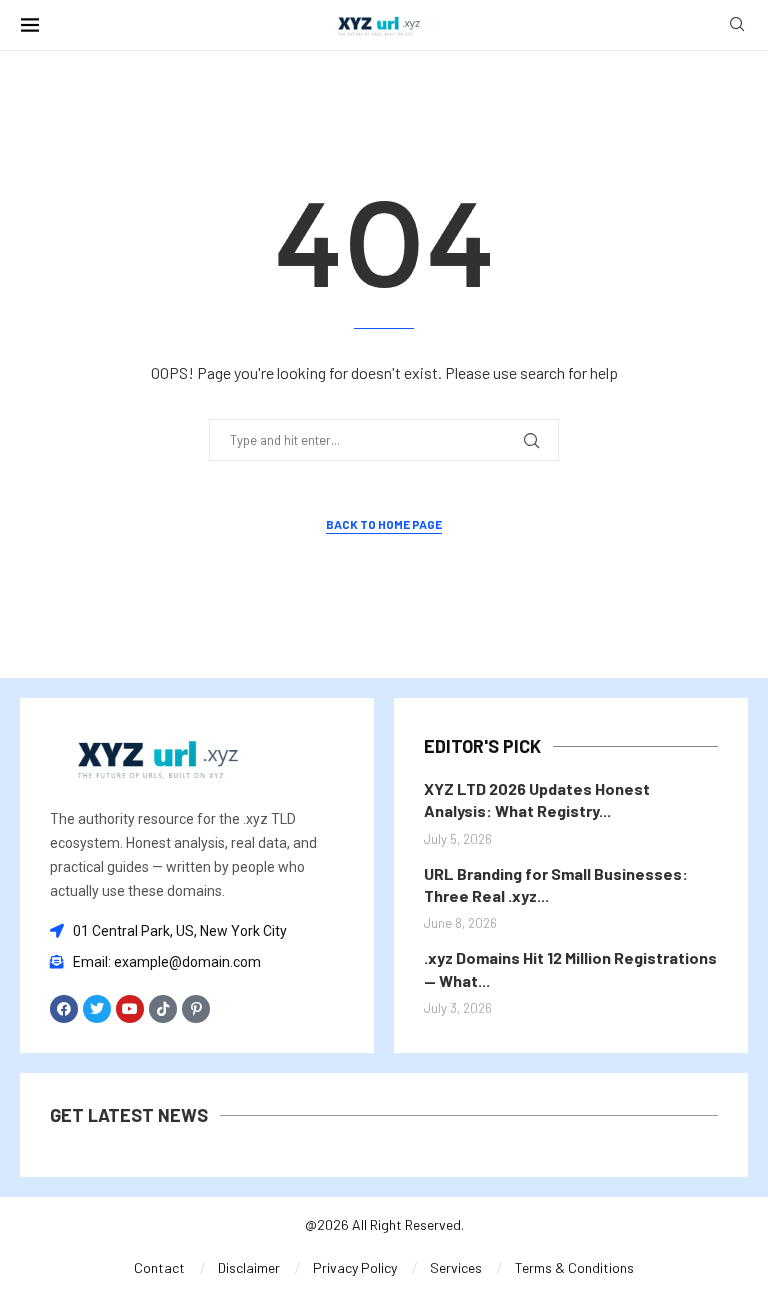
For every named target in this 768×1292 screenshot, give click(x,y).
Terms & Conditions (574, 1267)
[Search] (737, 25)
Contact (159, 1267)
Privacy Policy (355, 1267)
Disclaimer (249, 1267)
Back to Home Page (384, 524)
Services (456, 1267)
